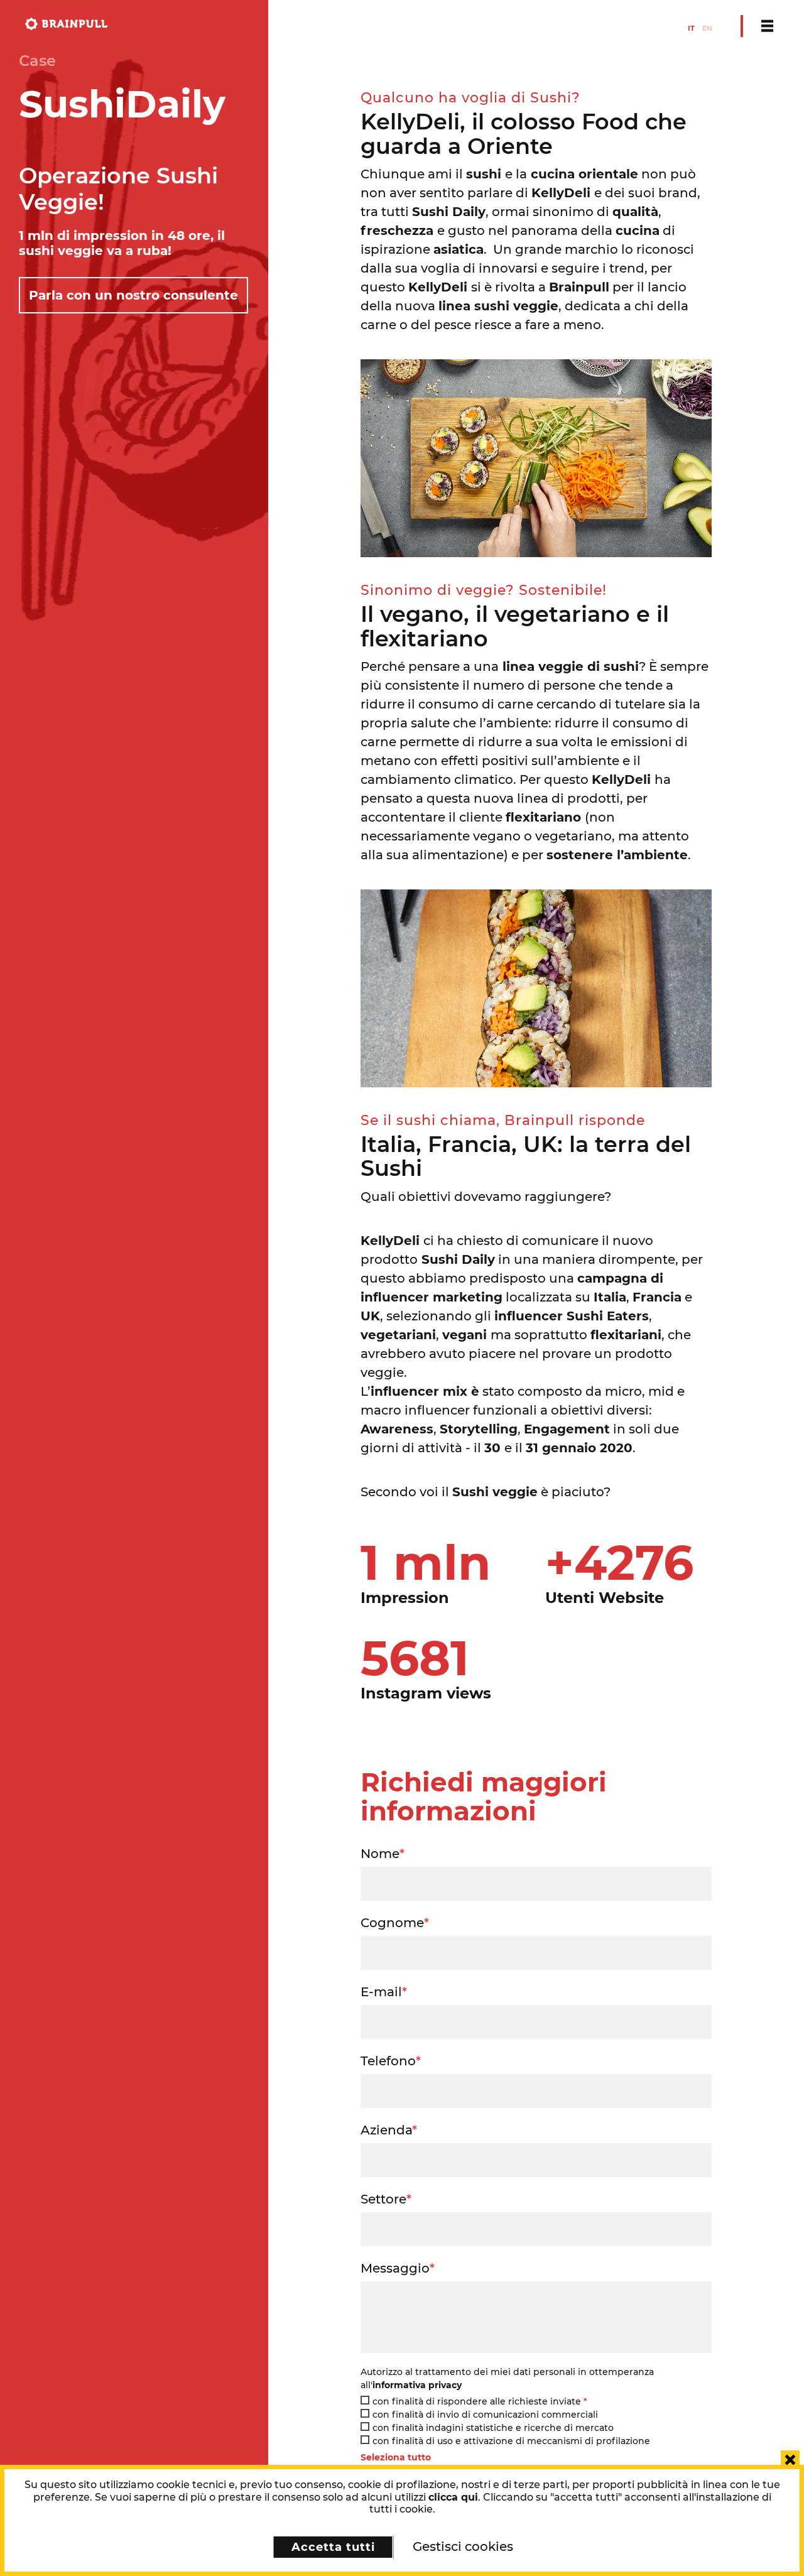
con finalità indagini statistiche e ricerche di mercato (493, 2428)
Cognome (395, 1923)
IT (691, 28)
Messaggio (398, 2268)
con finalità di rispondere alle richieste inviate (480, 2401)
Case (37, 61)
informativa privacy (417, 2385)
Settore (386, 2199)
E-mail (384, 1992)
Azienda (389, 2130)
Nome (383, 1854)
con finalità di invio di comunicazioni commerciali (485, 2415)
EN (707, 28)
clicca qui (453, 2497)
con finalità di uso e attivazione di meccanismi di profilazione (511, 2441)
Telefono (391, 2061)
